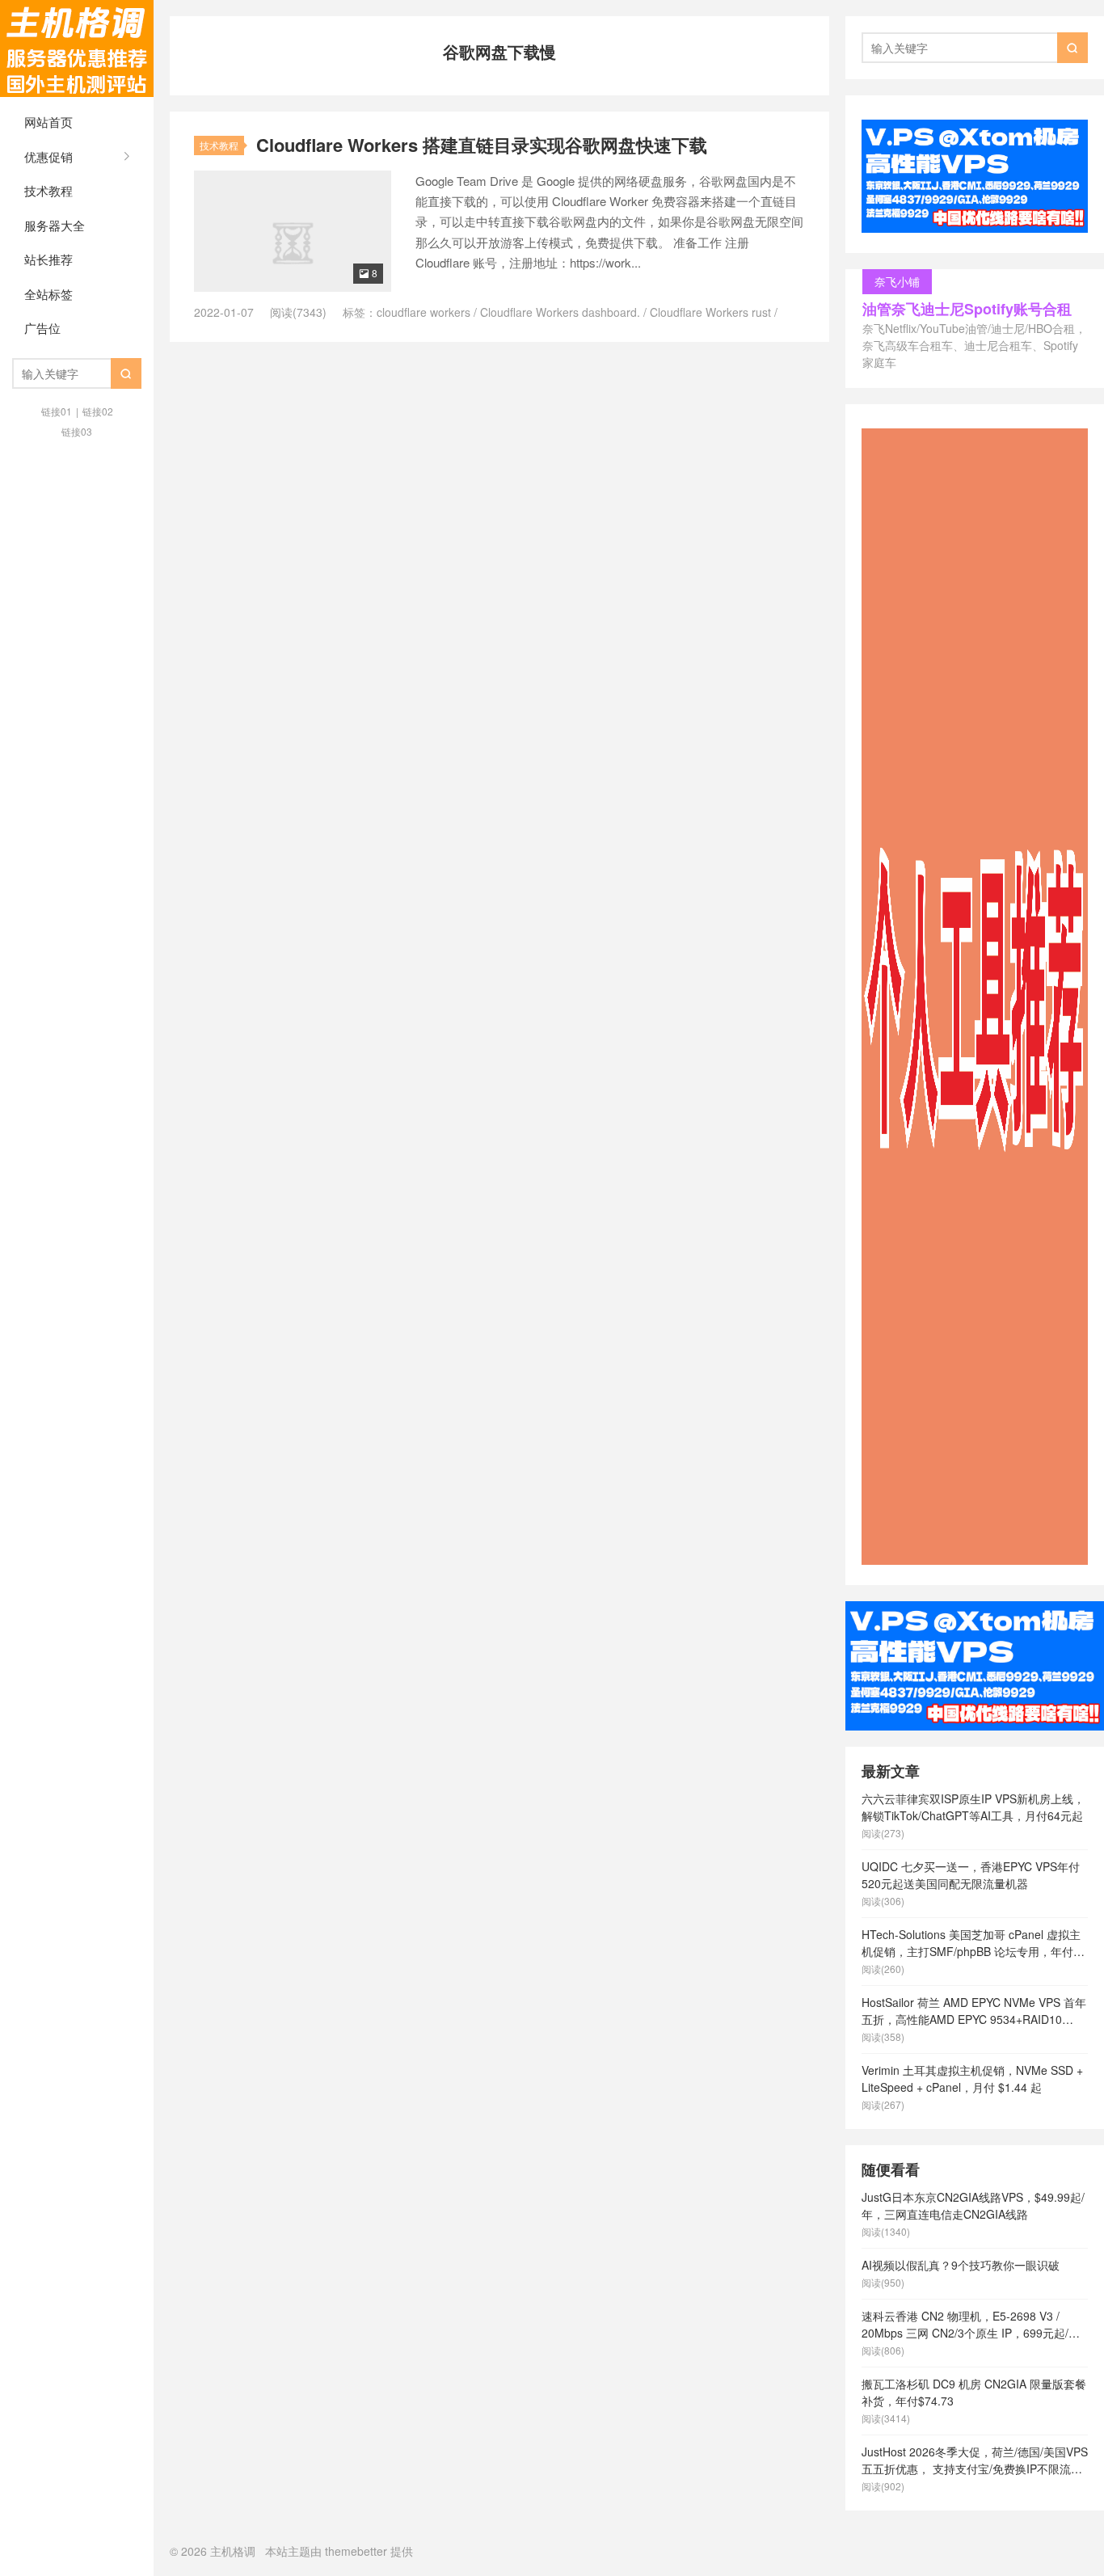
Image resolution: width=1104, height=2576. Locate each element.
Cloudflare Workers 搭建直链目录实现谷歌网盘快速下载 (482, 145)
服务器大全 (55, 225)
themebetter (356, 2551)
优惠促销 (48, 156)
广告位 (42, 328)
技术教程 (48, 190)
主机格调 (77, 48)
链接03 (77, 431)
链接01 (57, 411)
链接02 (98, 411)
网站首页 (48, 122)
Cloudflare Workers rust (710, 312)
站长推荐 (48, 259)
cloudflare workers (423, 312)
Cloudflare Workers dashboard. (560, 312)
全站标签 (48, 294)
